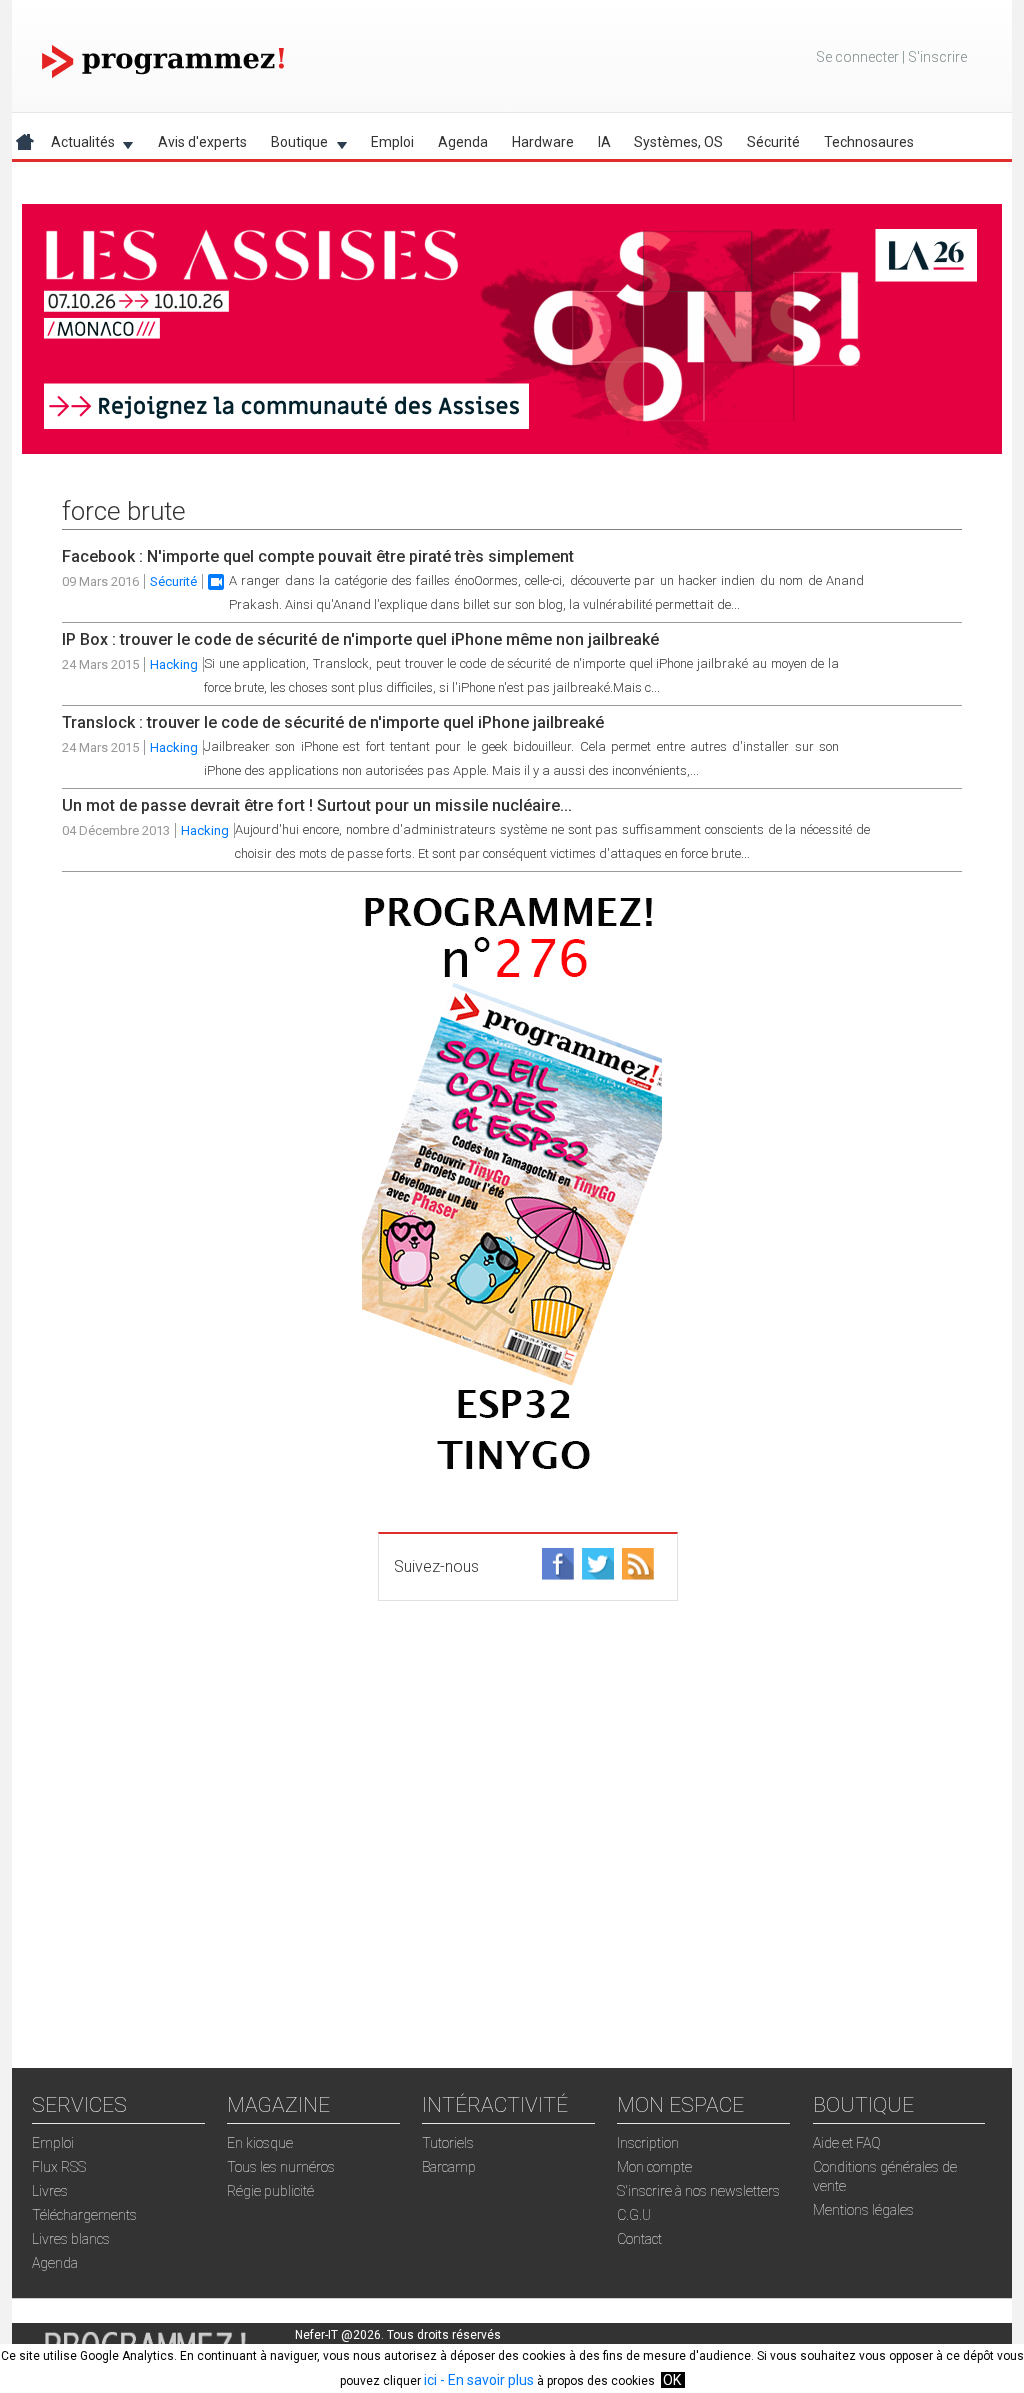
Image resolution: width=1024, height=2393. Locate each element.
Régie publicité (270, 2191)
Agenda (463, 142)
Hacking (174, 664)
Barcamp (449, 2167)
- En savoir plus (485, 2380)
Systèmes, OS (678, 142)
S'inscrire (937, 57)
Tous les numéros (281, 2167)
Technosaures (869, 142)
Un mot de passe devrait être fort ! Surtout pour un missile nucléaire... (317, 805)
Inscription (648, 2143)
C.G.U (634, 2215)
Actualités (77, 145)
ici (430, 2380)
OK (672, 2380)
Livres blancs (71, 2239)
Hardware (543, 142)
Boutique (293, 145)
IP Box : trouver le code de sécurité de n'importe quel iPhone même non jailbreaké (360, 639)
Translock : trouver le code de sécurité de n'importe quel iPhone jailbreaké (333, 722)
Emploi (392, 142)
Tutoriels (448, 2143)
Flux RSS (59, 2167)
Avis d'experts (202, 142)
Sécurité (773, 142)
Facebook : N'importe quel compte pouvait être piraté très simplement (318, 556)
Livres (50, 2191)
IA (604, 142)
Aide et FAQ (847, 2143)
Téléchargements (84, 2215)
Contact (639, 2239)
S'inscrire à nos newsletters (698, 2191)
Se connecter (857, 57)
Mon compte (654, 2167)
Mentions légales (863, 2210)
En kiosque (260, 2143)
